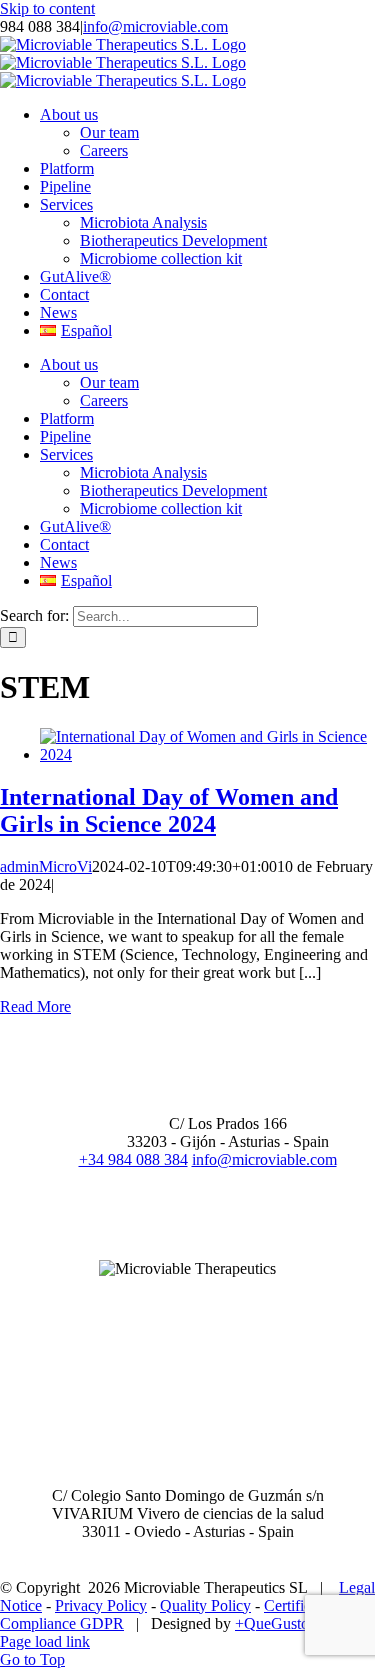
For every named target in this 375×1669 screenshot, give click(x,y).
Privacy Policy (101, 1605)
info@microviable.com (155, 26)
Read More (35, 1006)
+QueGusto (272, 1623)
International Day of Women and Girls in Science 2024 (169, 810)
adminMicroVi (46, 866)
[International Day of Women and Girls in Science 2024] (207, 754)
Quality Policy (205, 1605)
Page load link (45, 1641)
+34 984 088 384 (133, 1159)
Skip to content (47, 8)
